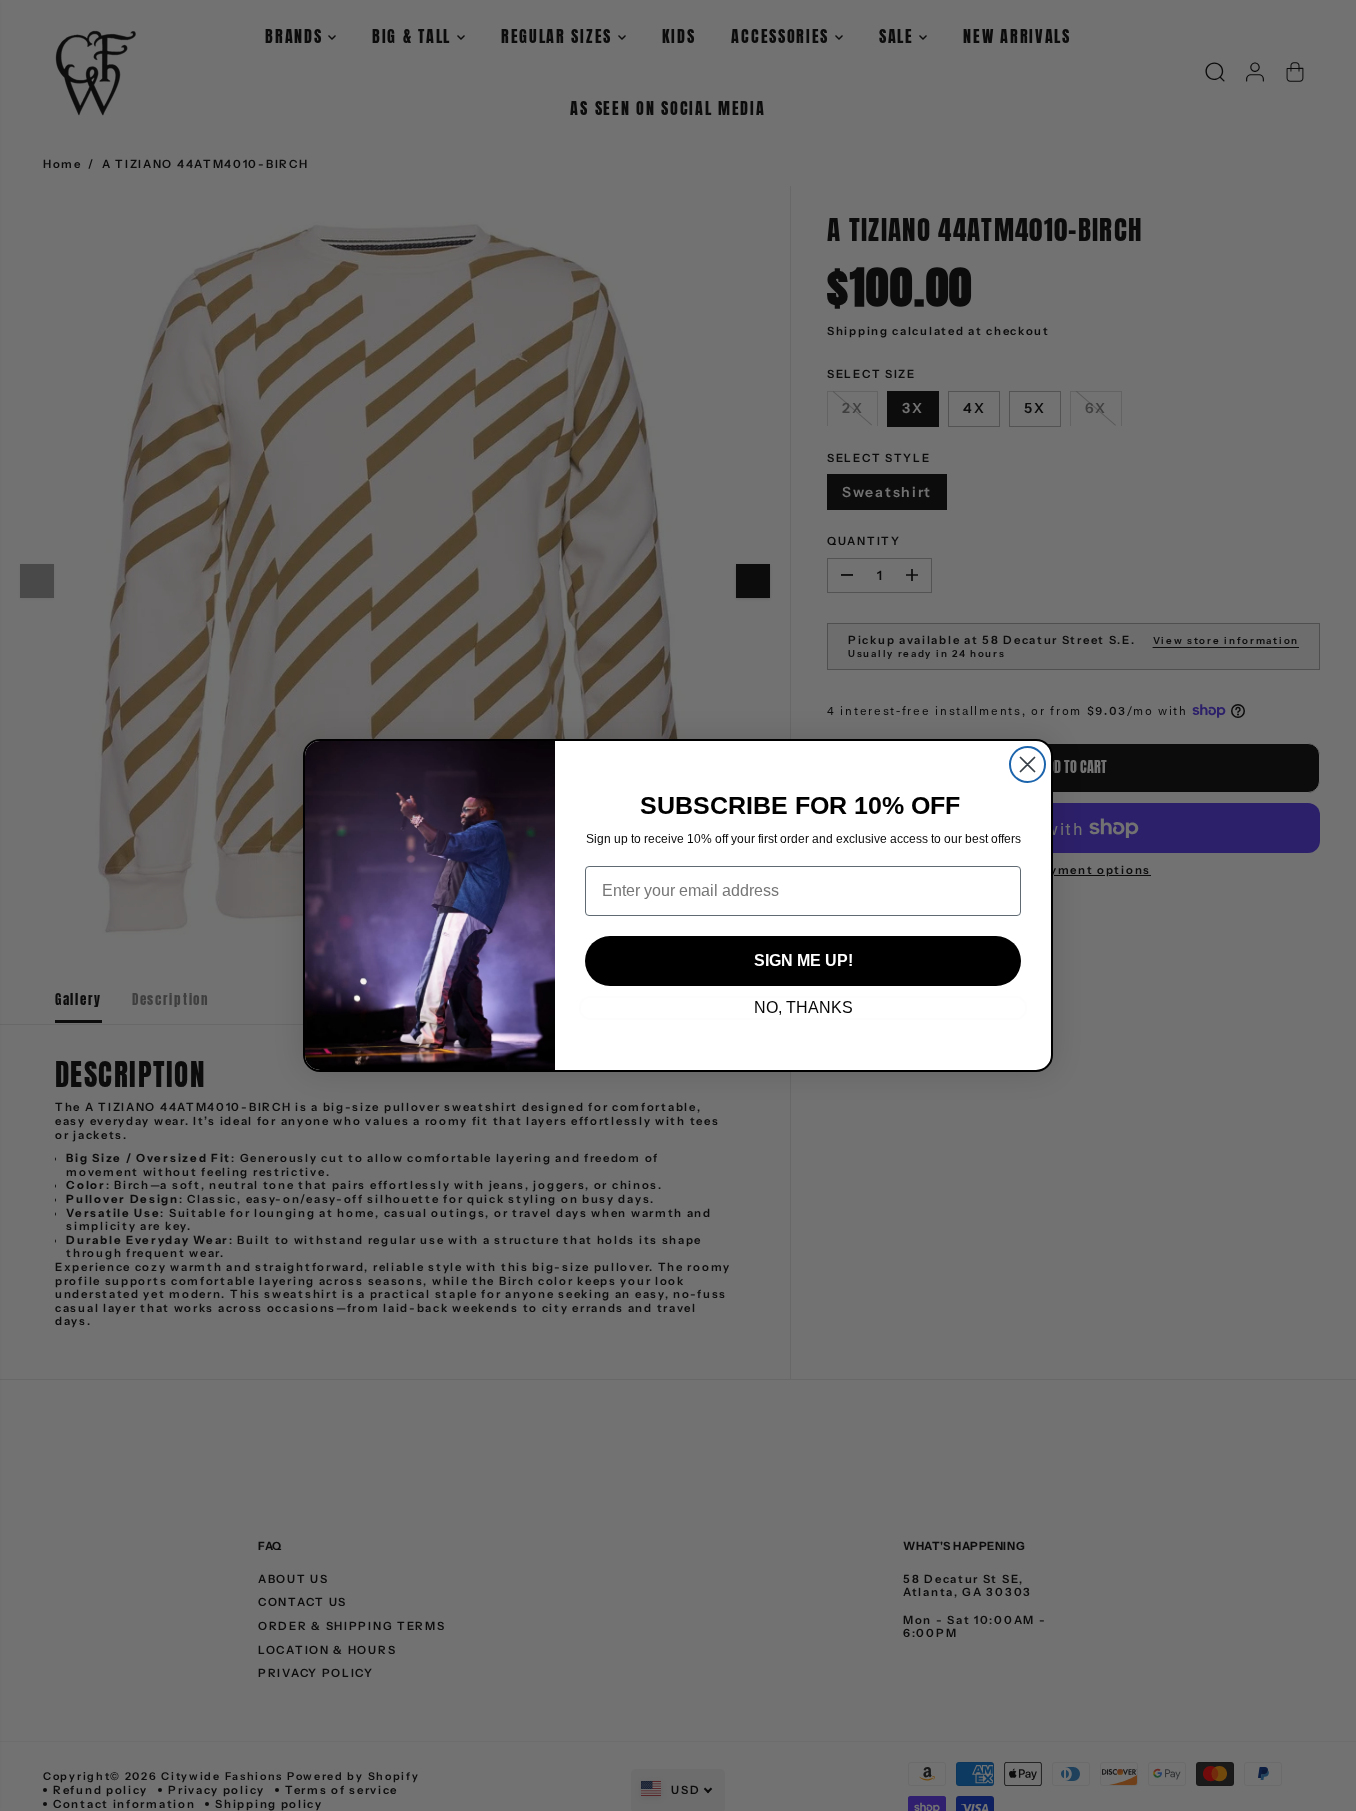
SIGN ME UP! (803, 960)
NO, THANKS (803, 1007)
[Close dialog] (1027, 764)
